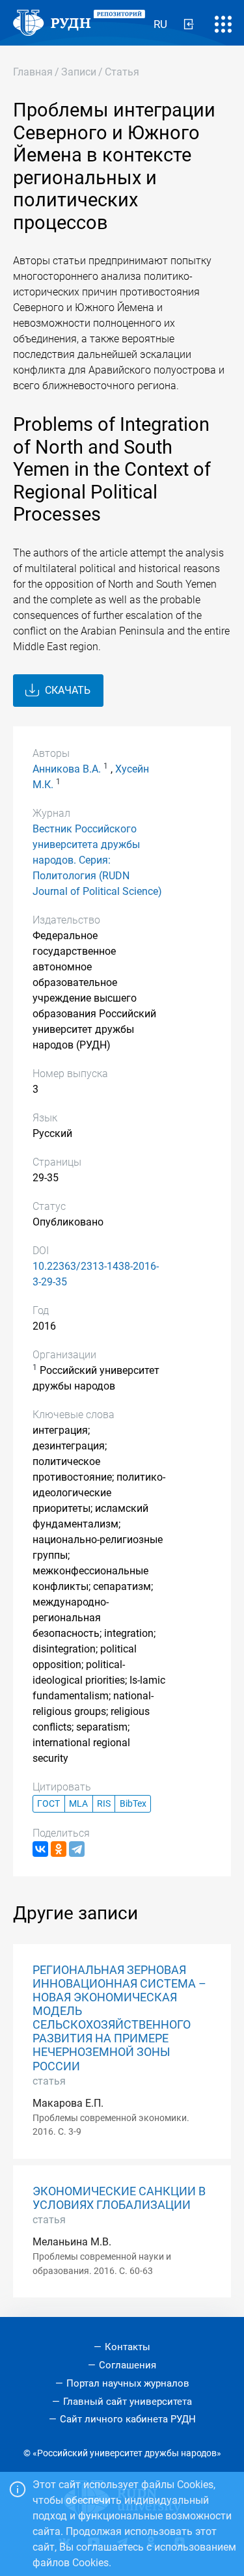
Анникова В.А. (67, 769)
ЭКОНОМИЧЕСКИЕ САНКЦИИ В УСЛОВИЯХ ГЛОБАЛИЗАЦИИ (119, 2198)
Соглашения (128, 2365)
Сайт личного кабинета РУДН (128, 2419)
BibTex (133, 1804)
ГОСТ (48, 1804)
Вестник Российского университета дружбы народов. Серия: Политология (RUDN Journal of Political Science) (97, 860)
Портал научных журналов (128, 2383)
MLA (78, 1804)
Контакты (128, 2347)
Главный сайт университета (128, 2402)
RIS (104, 1804)
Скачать (66, 690)
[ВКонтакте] (40, 1849)
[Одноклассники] (59, 1849)
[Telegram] (77, 1849)
